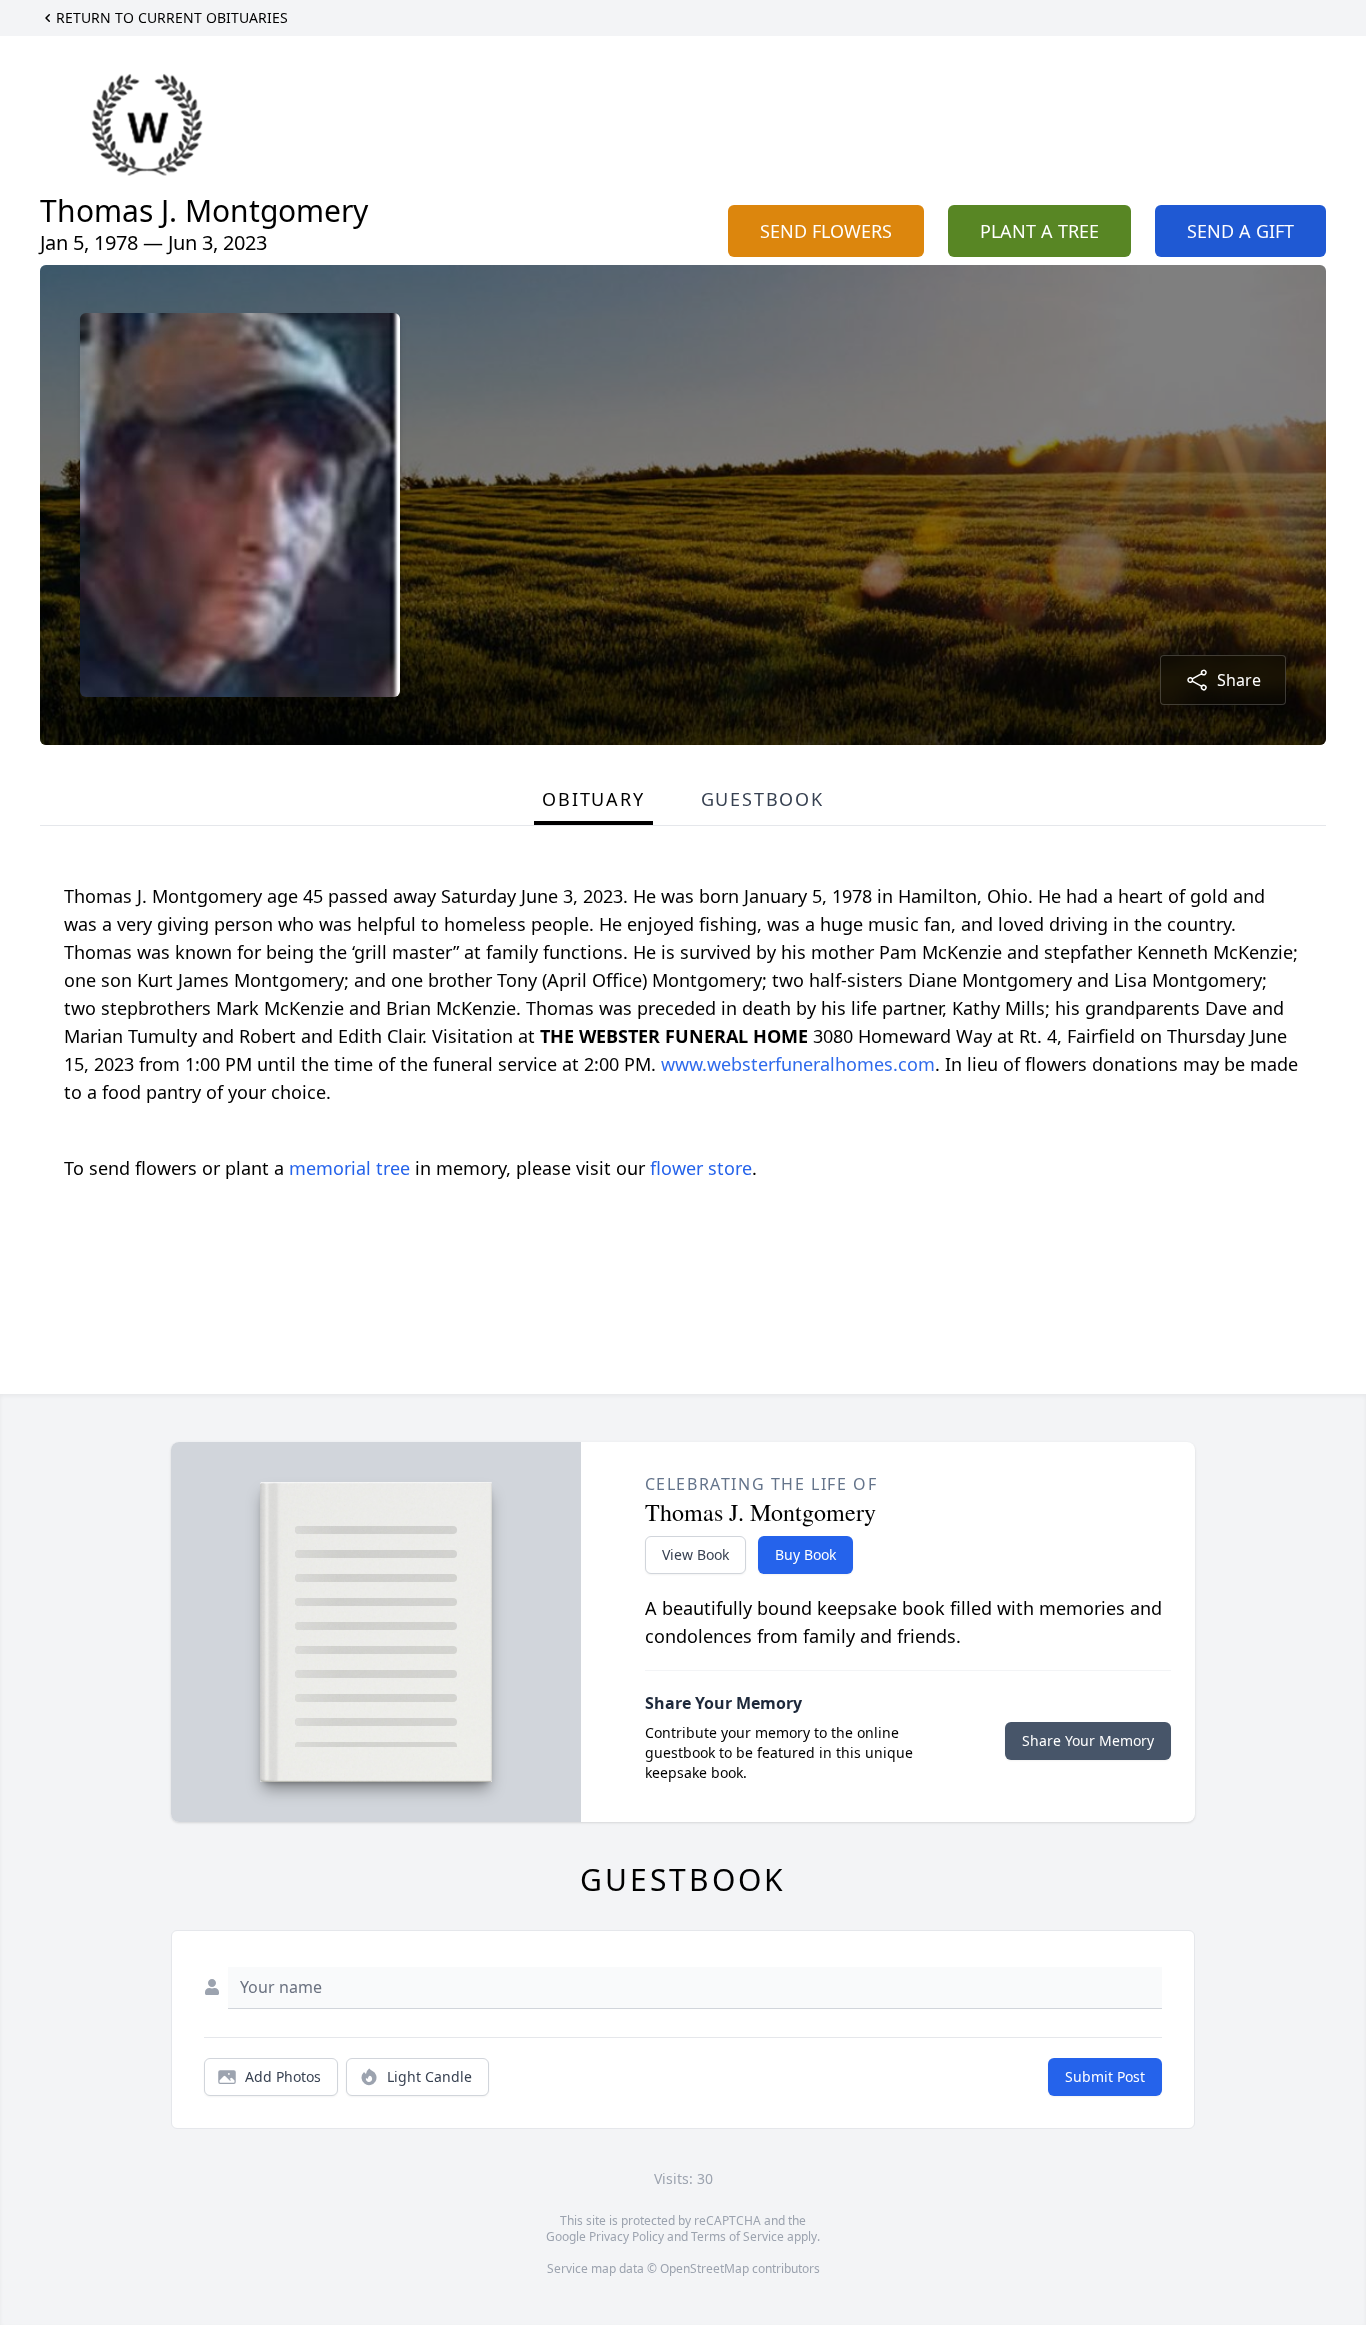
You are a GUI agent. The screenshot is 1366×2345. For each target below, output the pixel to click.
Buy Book (805, 1554)
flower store (701, 1168)
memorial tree (349, 1168)
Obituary (593, 799)
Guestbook (762, 799)
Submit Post (1105, 2076)
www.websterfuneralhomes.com (798, 1064)
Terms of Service (737, 2236)
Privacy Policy (626, 2236)
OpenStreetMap (704, 2268)
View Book (695, 1554)
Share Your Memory (1088, 1740)
